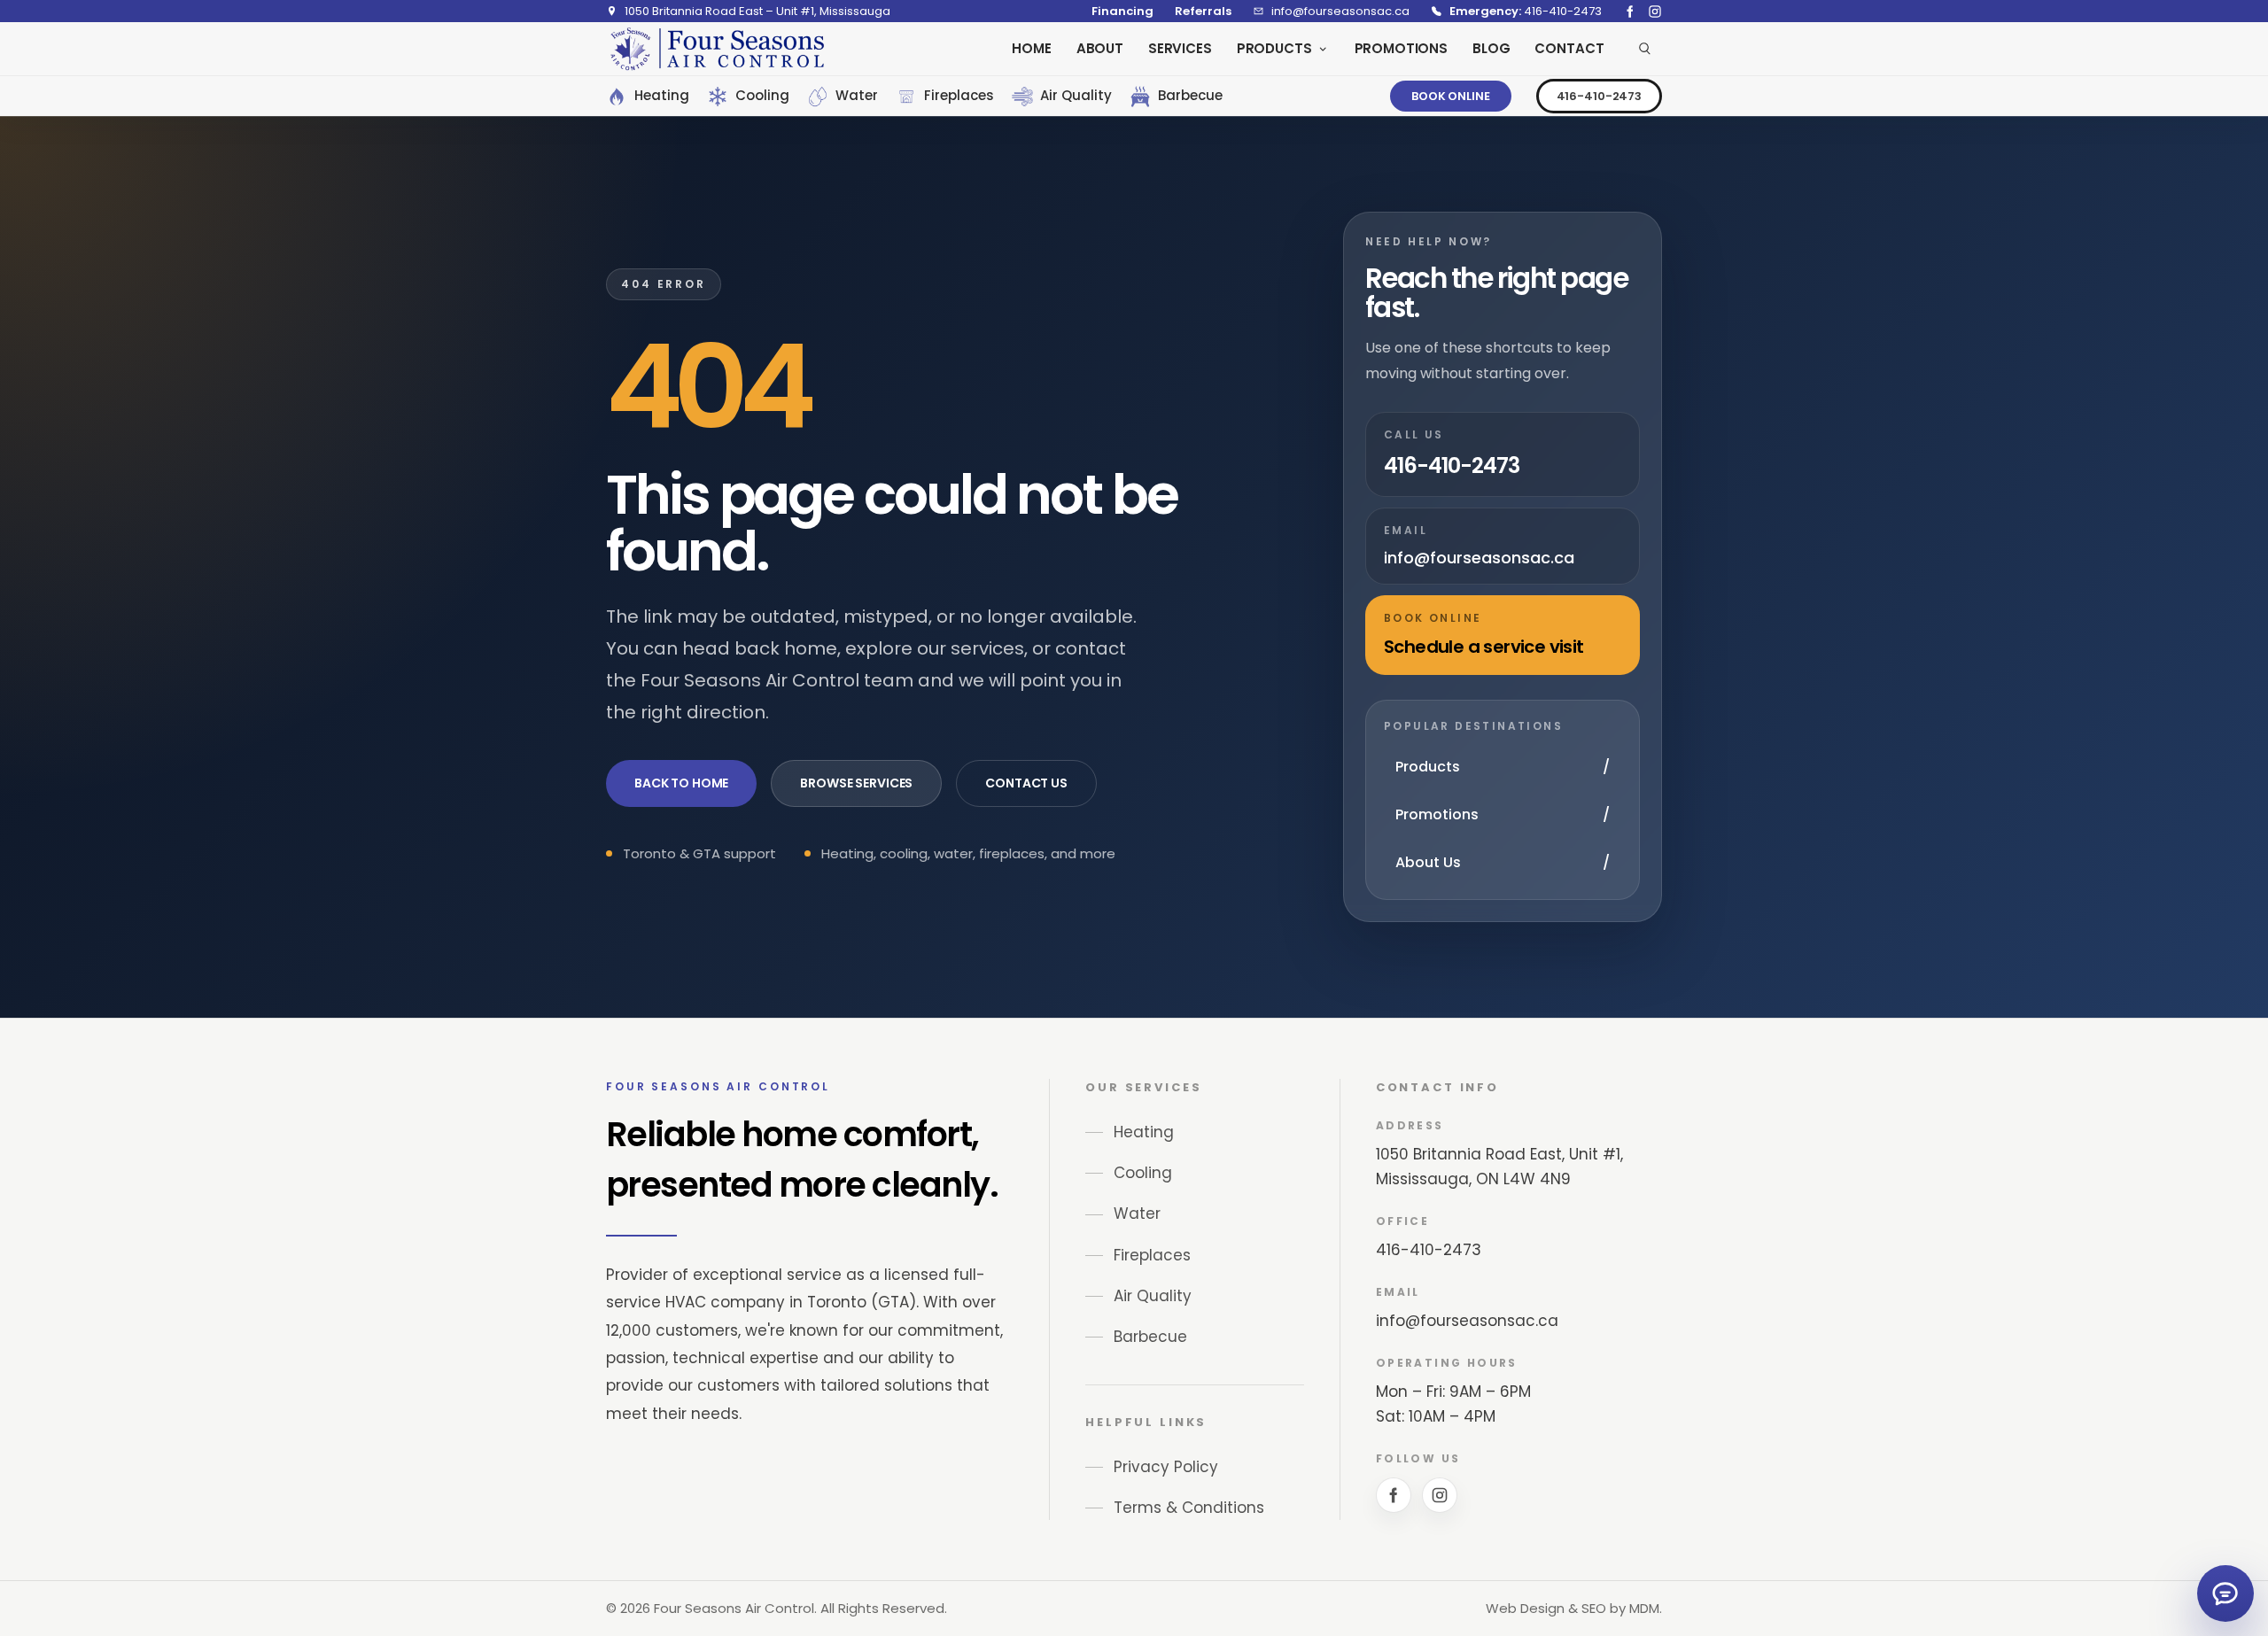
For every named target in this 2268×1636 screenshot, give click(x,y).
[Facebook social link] (1630, 12)
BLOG (1491, 48)
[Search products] (1645, 49)
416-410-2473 (1599, 96)
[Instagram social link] (1655, 12)
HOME (1031, 48)
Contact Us (1026, 783)
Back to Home (681, 783)
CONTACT (1569, 48)
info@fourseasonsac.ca (1467, 1321)
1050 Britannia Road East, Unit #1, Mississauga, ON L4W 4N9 (1499, 1167)
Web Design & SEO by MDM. (1574, 1608)
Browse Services (856, 783)
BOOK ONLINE (1451, 96)
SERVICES (1180, 48)
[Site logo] (717, 49)
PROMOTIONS (1402, 48)
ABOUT (1100, 48)
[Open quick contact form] (2225, 1593)
